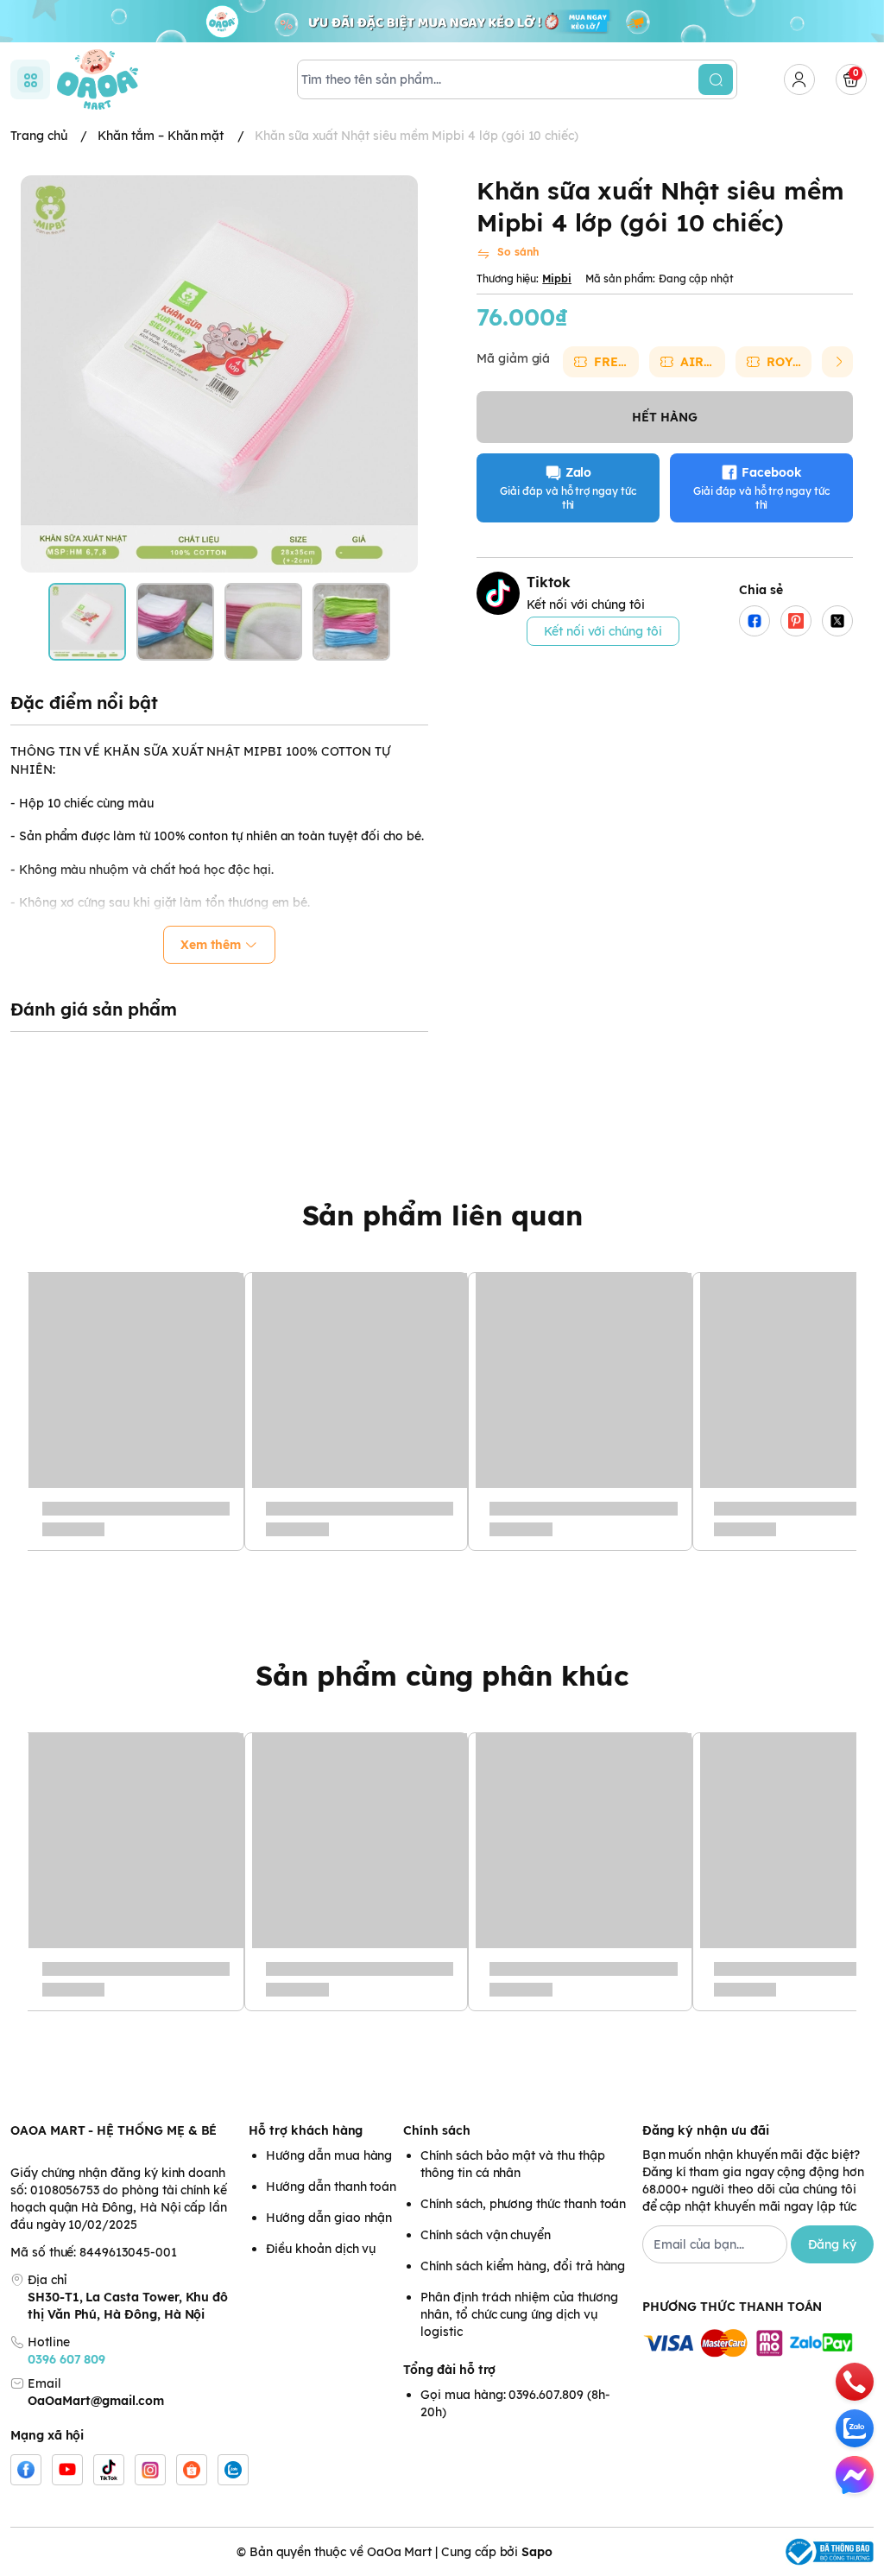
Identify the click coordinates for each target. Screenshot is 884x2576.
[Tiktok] (109, 2470)
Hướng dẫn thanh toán (331, 2187)
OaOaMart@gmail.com (96, 2401)
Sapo (537, 2552)
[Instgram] (150, 2470)
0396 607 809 (66, 2359)
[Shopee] (192, 2470)
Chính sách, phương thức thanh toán (523, 2204)
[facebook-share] (755, 621)
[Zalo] (233, 2470)
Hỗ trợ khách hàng (306, 2130)
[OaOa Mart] (98, 79)
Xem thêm (211, 945)
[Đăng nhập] (799, 79)
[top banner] (442, 21)
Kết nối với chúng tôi (603, 631)
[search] (716, 79)
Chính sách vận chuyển (486, 2235)
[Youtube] (67, 2470)
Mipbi (557, 278)
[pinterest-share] (796, 621)
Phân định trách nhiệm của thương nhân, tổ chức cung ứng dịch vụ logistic (519, 2314)
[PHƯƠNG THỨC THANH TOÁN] (758, 2344)
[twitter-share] (837, 621)
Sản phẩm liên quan (442, 1215)
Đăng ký (832, 2244)
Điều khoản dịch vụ (321, 2249)
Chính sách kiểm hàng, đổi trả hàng (523, 2266)
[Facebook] (26, 2470)
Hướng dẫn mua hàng (329, 2155)
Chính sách (436, 2130)
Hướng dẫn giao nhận (329, 2218)
